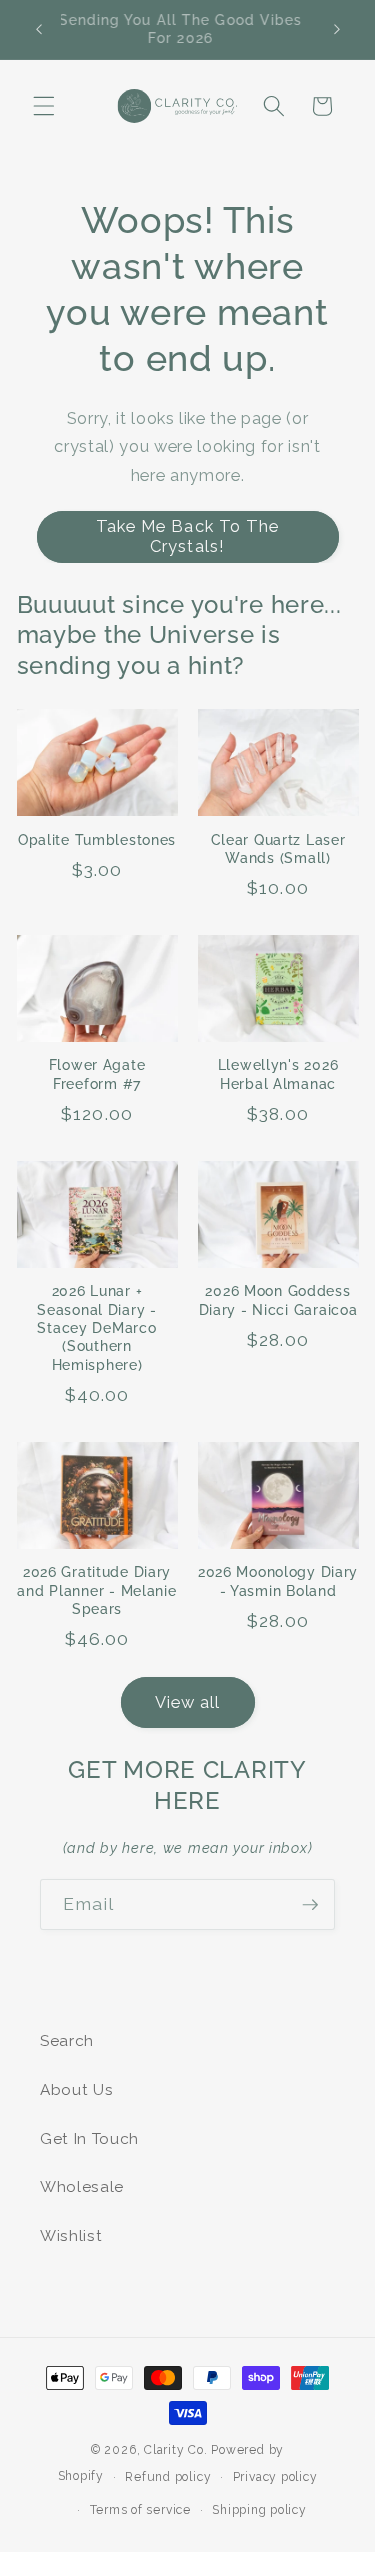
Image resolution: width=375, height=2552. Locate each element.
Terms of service (140, 2510)
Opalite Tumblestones (97, 839)
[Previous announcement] (39, 29)
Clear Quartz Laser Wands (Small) (278, 848)
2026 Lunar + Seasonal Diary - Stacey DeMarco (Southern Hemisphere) (97, 1327)
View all (188, 1702)
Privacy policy (275, 2477)
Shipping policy (259, 2510)
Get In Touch (89, 2139)
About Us (76, 2090)
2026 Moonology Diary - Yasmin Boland (278, 1580)
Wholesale (82, 2187)
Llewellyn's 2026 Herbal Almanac (278, 1073)
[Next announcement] (337, 29)
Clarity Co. (175, 2450)
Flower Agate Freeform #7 (97, 1073)
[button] (44, 106)
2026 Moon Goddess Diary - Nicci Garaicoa (278, 1299)
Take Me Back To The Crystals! (188, 536)
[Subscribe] (310, 1905)
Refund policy (168, 2477)
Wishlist (71, 2236)
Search (67, 2041)
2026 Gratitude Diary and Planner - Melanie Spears (96, 1590)
